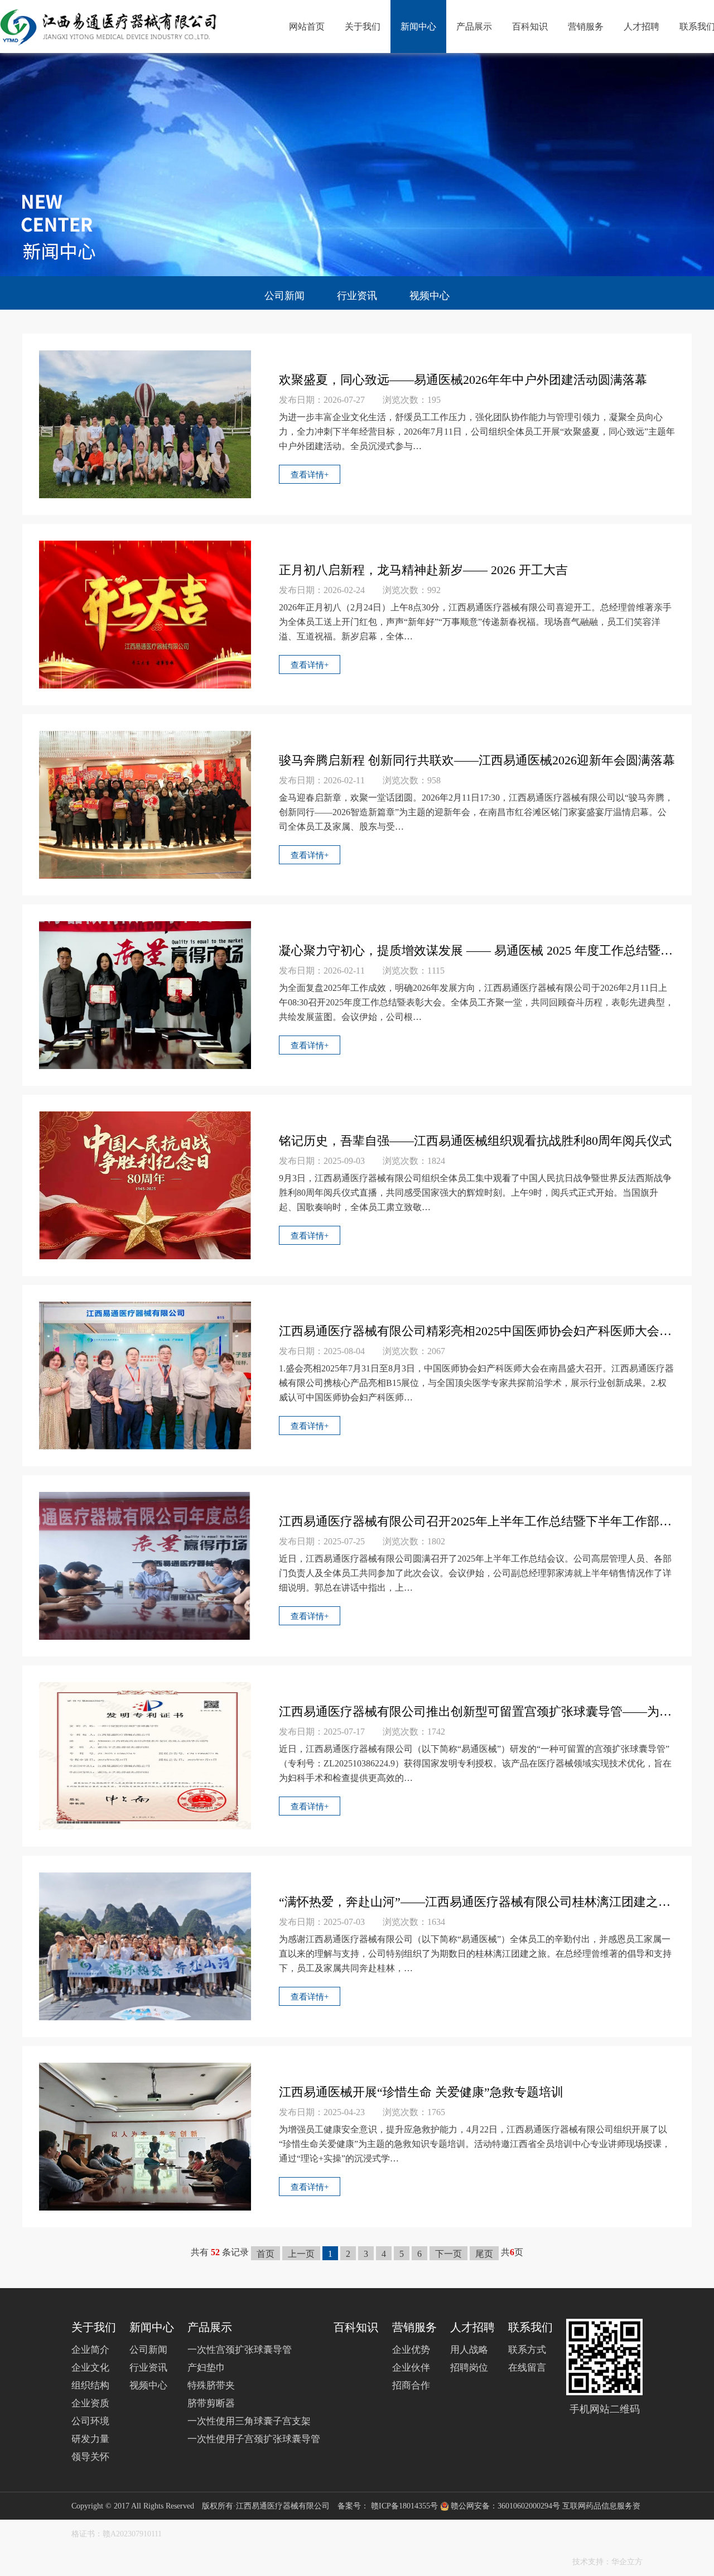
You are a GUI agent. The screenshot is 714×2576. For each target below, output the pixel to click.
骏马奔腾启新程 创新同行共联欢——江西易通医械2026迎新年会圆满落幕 (477, 760)
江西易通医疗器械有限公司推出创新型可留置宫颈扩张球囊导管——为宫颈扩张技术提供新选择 (477, 1711)
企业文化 (90, 2368)
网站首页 (307, 27)
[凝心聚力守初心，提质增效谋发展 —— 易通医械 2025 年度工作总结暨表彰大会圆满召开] (145, 994)
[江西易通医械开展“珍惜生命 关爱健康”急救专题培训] (145, 2136)
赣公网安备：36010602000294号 (506, 2506)
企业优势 (411, 2350)
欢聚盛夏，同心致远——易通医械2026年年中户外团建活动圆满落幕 (463, 380)
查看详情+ (310, 475)
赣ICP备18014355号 (404, 2506)
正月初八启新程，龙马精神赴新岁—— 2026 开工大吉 (423, 570)
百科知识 (530, 27)
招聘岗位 (469, 2368)
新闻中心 (418, 27)
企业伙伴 (411, 2368)
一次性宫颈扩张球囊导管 (240, 2350)
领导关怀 (90, 2457)
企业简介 (90, 2350)
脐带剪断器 (211, 2403)
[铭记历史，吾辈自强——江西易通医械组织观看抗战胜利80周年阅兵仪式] (145, 1184)
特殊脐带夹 (211, 2385)
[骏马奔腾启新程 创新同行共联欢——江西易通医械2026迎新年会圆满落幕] (145, 804)
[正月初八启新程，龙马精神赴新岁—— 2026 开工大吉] (145, 613)
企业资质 (90, 2403)
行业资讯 (357, 296)
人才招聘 (641, 27)
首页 (266, 2254)
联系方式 (527, 2350)
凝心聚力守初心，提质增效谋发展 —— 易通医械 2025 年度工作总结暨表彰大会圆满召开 (477, 950)
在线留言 (527, 2368)
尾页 (484, 2254)
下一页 (448, 2254)
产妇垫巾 (206, 2368)
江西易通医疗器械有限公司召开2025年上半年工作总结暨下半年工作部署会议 (477, 1521)
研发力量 (90, 2439)
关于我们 (363, 27)
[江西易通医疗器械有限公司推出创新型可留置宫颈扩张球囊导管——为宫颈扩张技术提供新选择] (145, 1755)
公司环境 (90, 2421)
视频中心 (430, 296)
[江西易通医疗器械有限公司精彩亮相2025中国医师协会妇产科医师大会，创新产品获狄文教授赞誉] (145, 1374)
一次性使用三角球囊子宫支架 (249, 2421)
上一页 (301, 2254)
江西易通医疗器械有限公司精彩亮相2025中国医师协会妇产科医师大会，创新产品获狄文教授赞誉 (477, 1331)
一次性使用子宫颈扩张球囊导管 (254, 2439)
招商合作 (411, 2385)
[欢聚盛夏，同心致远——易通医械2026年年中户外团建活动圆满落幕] (145, 423)
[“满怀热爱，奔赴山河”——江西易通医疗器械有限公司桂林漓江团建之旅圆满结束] (145, 1945)
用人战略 (469, 2350)
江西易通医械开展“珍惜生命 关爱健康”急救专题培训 (421, 2092)
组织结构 (90, 2385)
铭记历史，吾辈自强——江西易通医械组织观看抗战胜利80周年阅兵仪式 (475, 1141)
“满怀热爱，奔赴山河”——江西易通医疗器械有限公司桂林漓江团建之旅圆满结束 (477, 1902)
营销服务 (586, 27)
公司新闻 (284, 296)
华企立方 (627, 2562)
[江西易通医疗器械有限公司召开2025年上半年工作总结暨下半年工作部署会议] (145, 1565)
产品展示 (474, 27)
